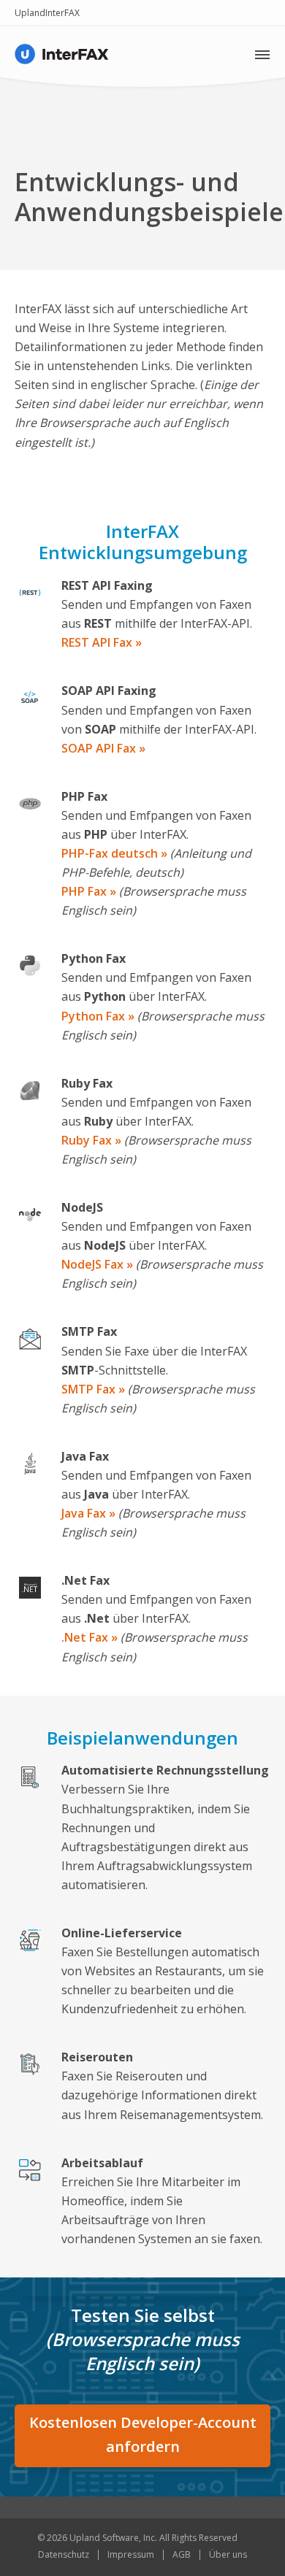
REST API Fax (98, 642)
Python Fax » (98, 1016)
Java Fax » (88, 1513)
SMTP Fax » (93, 1389)
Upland (30, 13)
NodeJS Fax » (97, 1264)
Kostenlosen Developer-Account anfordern (143, 2434)
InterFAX (62, 13)
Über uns (228, 2554)
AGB (182, 2554)
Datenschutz (64, 2554)
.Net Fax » (90, 1637)
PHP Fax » (89, 891)
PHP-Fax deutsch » (114, 853)
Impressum (131, 2554)
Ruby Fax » (91, 1140)
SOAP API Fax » (103, 748)
